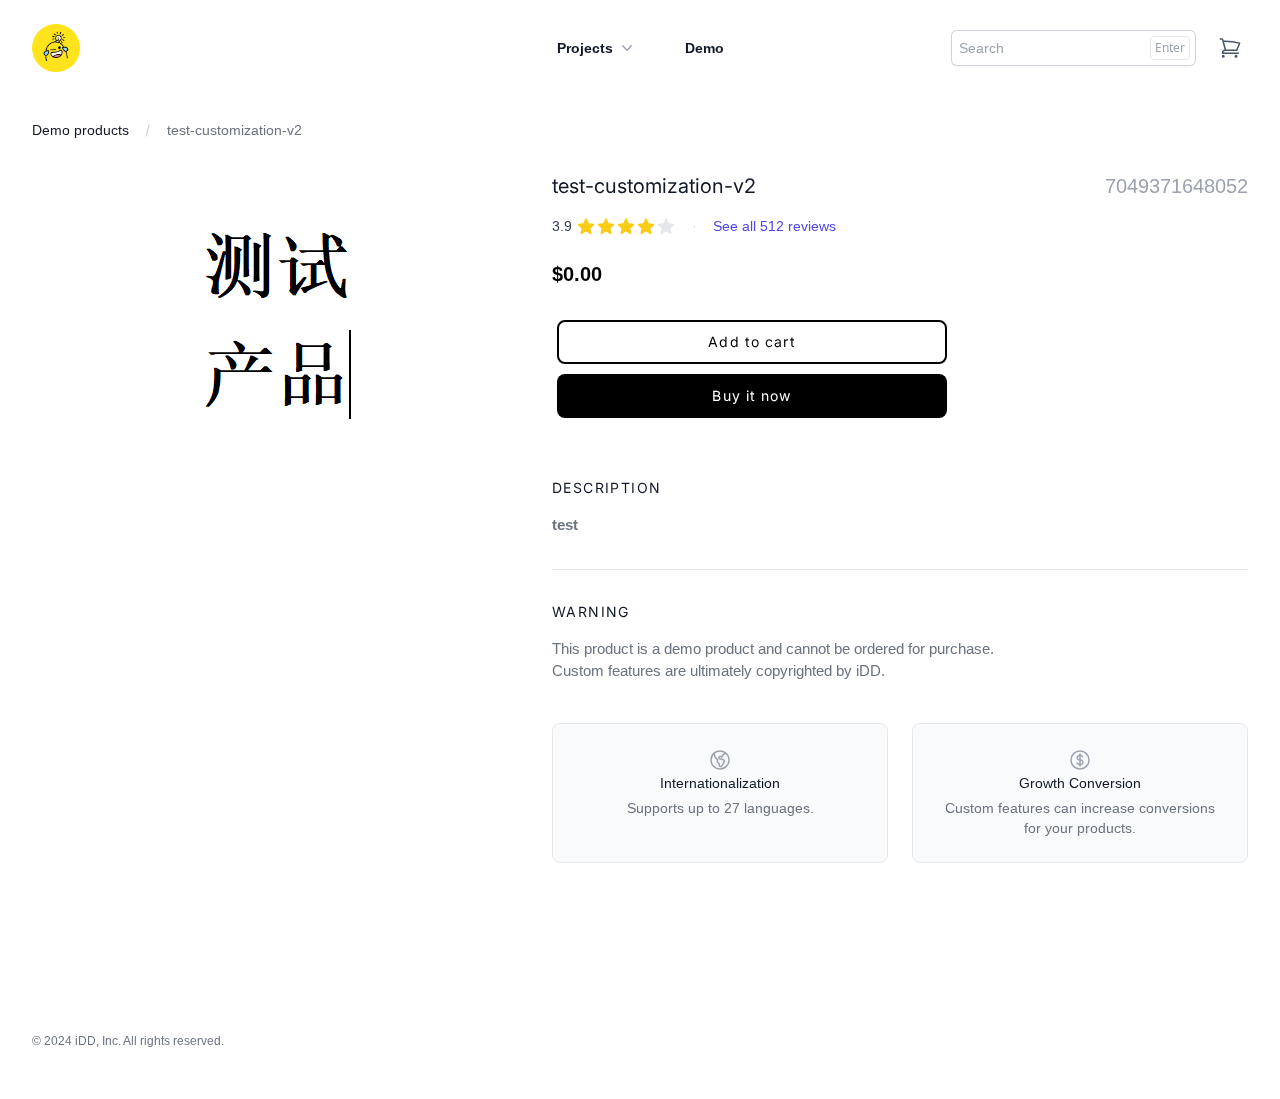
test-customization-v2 (234, 130)
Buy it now (751, 395)
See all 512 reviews (774, 226)
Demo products (80, 130)
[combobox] (1073, 48)
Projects (585, 48)
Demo (704, 48)
